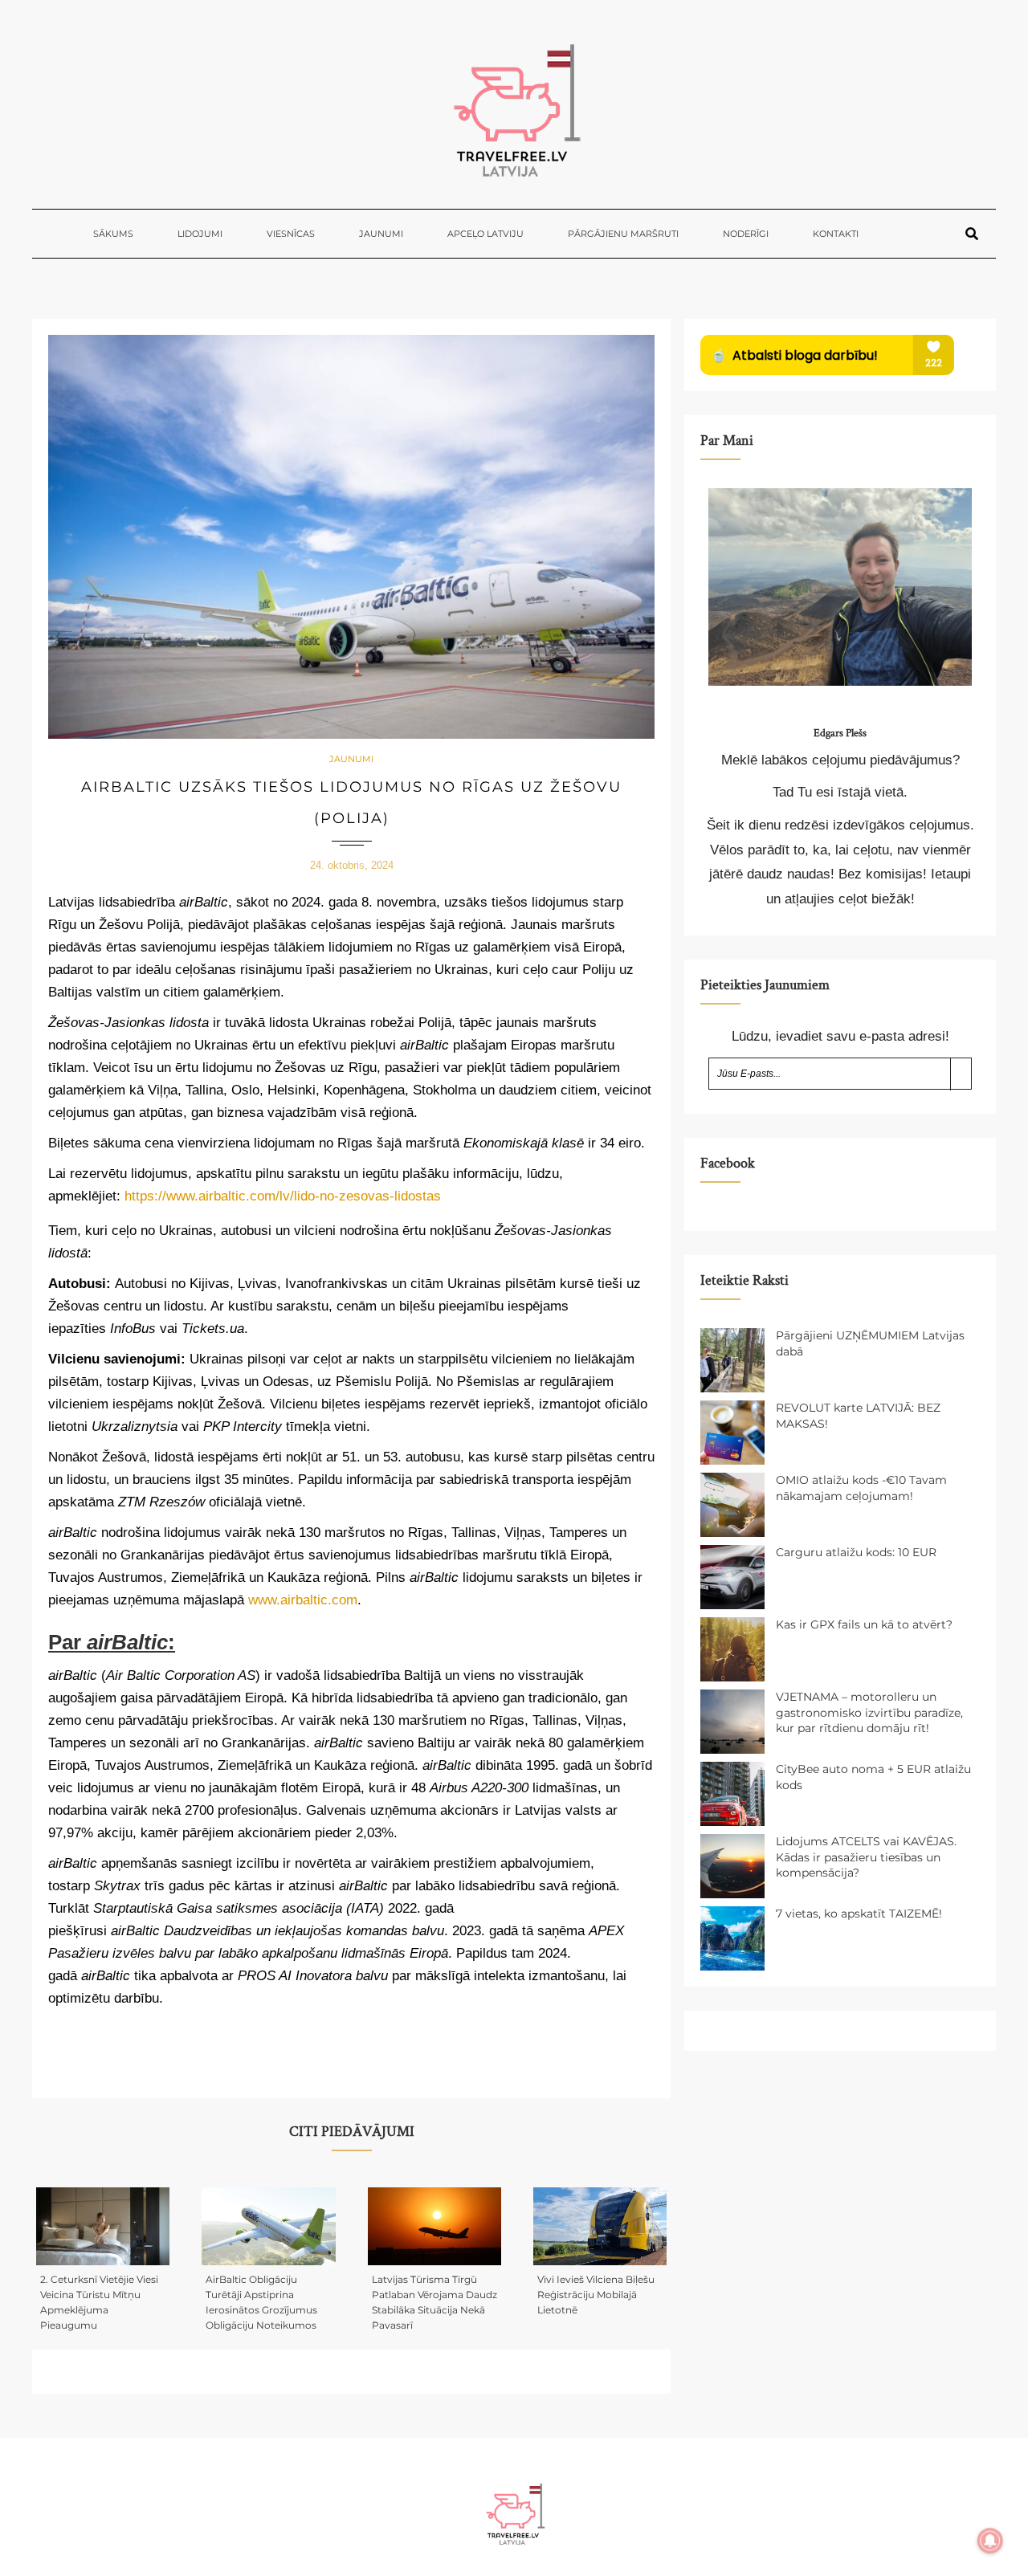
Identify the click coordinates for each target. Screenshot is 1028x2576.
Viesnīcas (291, 234)
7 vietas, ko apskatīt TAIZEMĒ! (859, 1914)
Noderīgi (746, 234)
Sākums (113, 234)
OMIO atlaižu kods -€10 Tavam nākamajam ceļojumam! (861, 1488)
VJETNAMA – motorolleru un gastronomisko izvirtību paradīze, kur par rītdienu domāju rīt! (869, 1712)
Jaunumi (381, 234)
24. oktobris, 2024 (352, 865)
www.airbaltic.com (303, 1600)
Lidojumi (200, 234)
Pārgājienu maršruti (623, 234)
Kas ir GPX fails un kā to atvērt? (864, 1624)
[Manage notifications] (990, 2541)
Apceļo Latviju (485, 234)
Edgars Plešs (840, 733)
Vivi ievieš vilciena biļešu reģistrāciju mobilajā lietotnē (596, 2295)
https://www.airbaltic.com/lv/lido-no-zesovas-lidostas (283, 1196)
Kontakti (836, 234)
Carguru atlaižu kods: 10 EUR (856, 1552)
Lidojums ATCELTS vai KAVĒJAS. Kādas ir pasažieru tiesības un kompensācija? (866, 1857)
